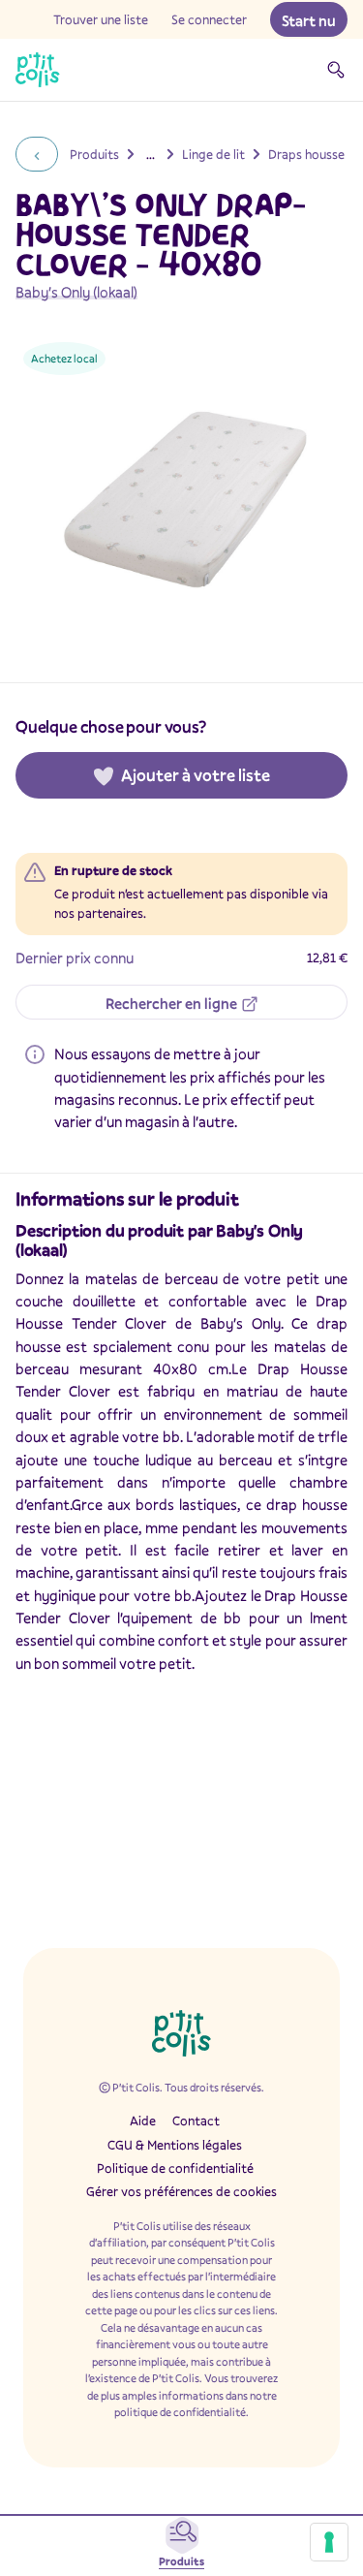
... (151, 154)
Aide (143, 2120)
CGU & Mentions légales (175, 2145)
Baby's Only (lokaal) (76, 292)
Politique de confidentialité (175, 2168)
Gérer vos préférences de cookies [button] (181, 2191)
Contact (196, 2120)
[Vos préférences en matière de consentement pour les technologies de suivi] (329, 2542)
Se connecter (209, 19)
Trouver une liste (101, 19)
